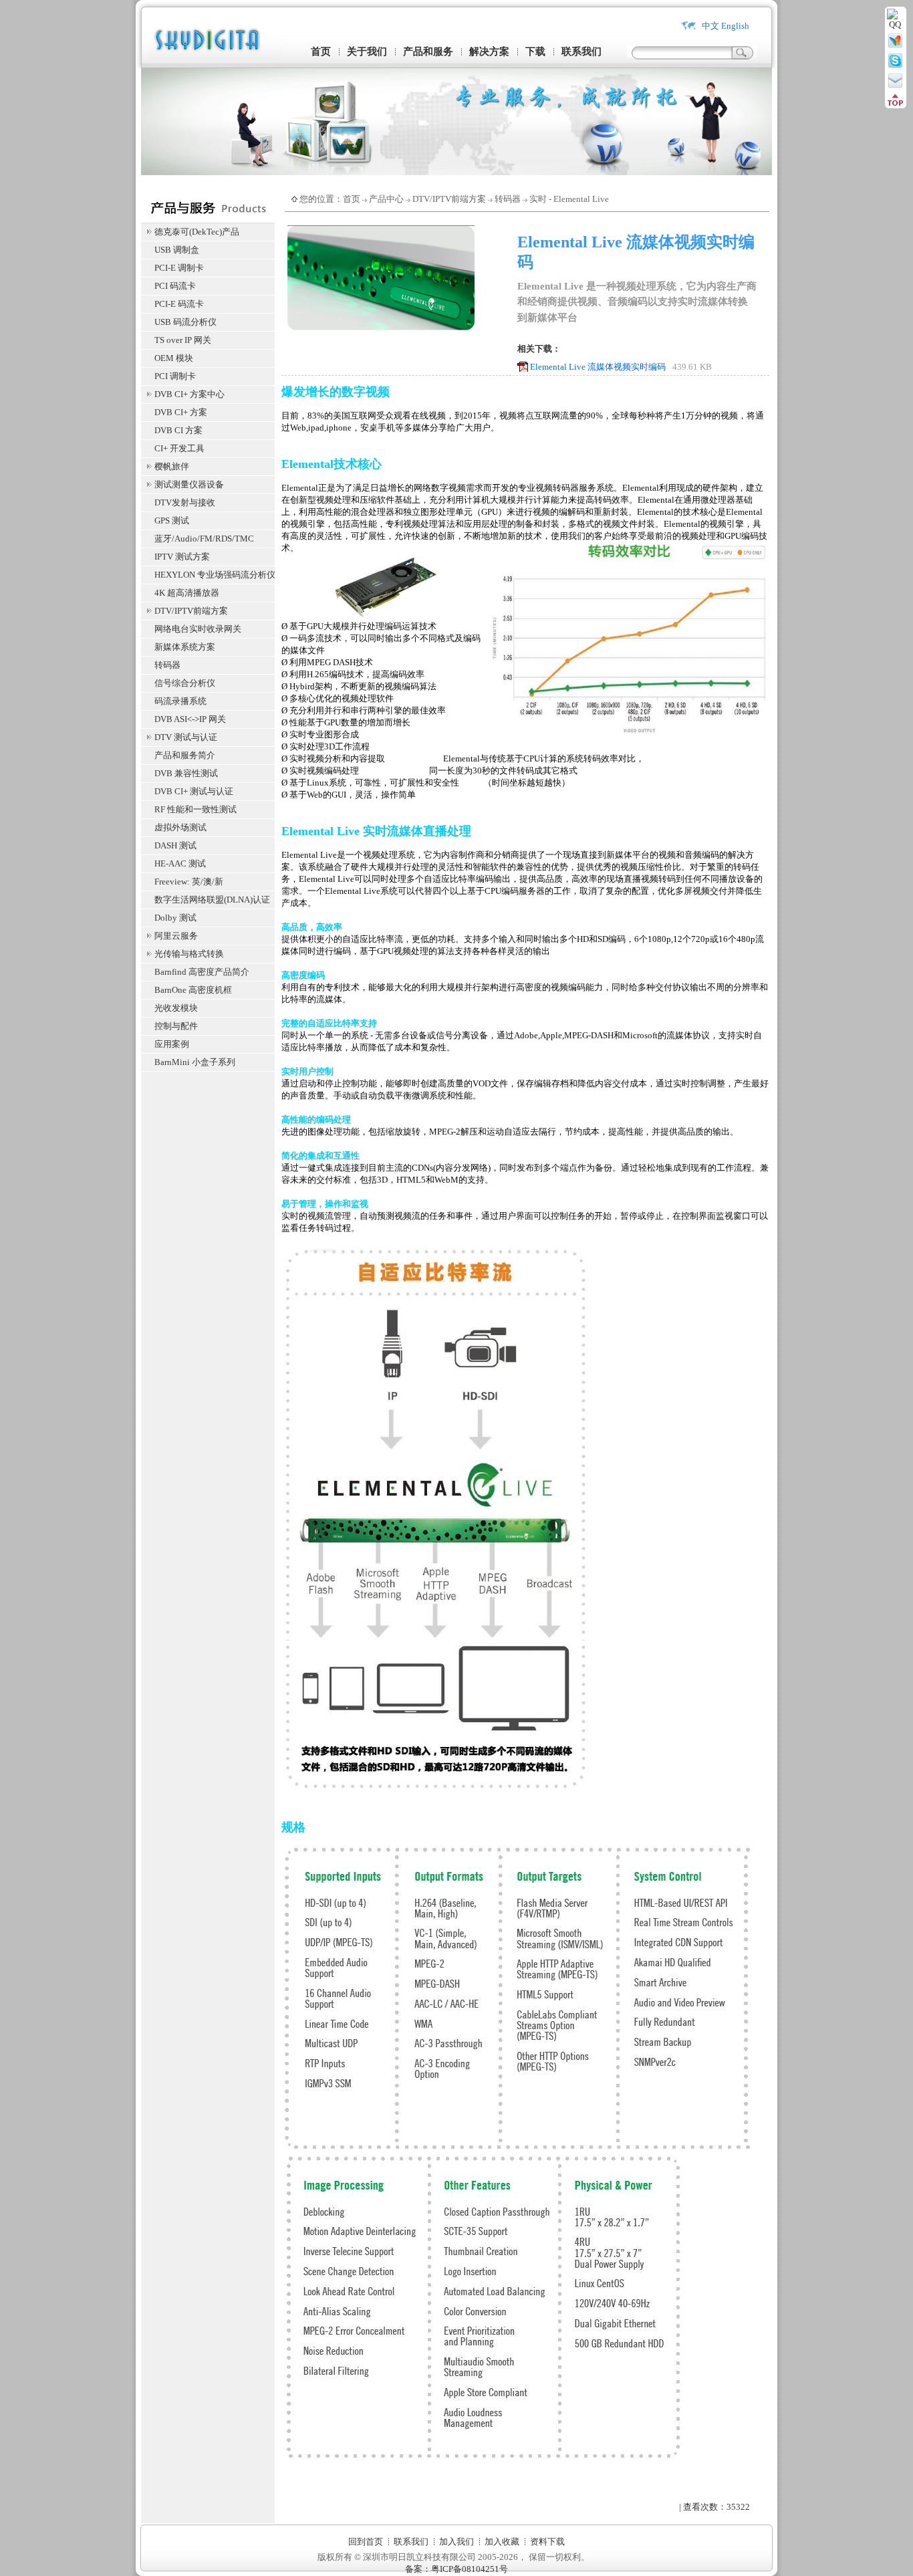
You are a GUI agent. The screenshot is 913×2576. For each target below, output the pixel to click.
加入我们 (456, 2542)
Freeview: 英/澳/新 (189, 882)
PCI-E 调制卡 (179, 268)
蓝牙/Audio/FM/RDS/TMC (204, 539)
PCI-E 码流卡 (179, 304)
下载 (535, 51)
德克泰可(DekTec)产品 (197, 232)
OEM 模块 (174, 358)
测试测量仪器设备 (189, 484)
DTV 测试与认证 (186, 737)
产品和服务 (428, 51)
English (735, 26)
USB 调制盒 (177, 250)
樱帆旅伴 (172, 466)
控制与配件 (176, 1026)
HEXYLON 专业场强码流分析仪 (215, 575)
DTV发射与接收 (185, 502)
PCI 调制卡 (175, 376)
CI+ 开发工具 (179, 448)
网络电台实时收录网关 (198, 629)
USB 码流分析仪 (185, 322)
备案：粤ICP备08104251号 (456, 2569)
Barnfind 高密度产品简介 (202, 972)
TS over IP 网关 (183, 340)
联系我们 (581, 51)
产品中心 (386, 199)
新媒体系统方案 (185, 647)
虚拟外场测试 (180, 827)
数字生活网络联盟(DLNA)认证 (212, 900)
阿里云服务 (176, 936)
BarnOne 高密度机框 (193, 990)
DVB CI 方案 (178, 430)
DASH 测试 (175, 845)
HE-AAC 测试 (180, 863)
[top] (895, 103)
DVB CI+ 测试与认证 (194, 791)
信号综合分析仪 (185, 683)
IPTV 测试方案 (182, 557)
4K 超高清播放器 (187, 593)
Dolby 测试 (175, 918)
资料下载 (547, 2542)
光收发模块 (176, 1008)
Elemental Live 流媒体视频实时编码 (598, 367)
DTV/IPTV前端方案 (191, 611)
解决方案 (489, 51)
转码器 (167, 665)
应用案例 (172, 1044)
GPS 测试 (172, 520)
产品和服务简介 (185, 755)
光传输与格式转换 (189, 954)
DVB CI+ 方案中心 (189, 394)
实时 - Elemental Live (569, 199)
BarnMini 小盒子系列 (195, 1062)
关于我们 (367, 51)
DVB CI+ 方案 (181, 412)
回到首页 (366, 2542)
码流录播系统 (180, 701)
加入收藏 (502, 2542)
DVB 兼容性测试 (186, 773)
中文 (710, 26)
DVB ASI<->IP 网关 (190, 719)
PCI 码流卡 (175, 286)
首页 (321, 51)
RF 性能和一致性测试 (195, 809)
